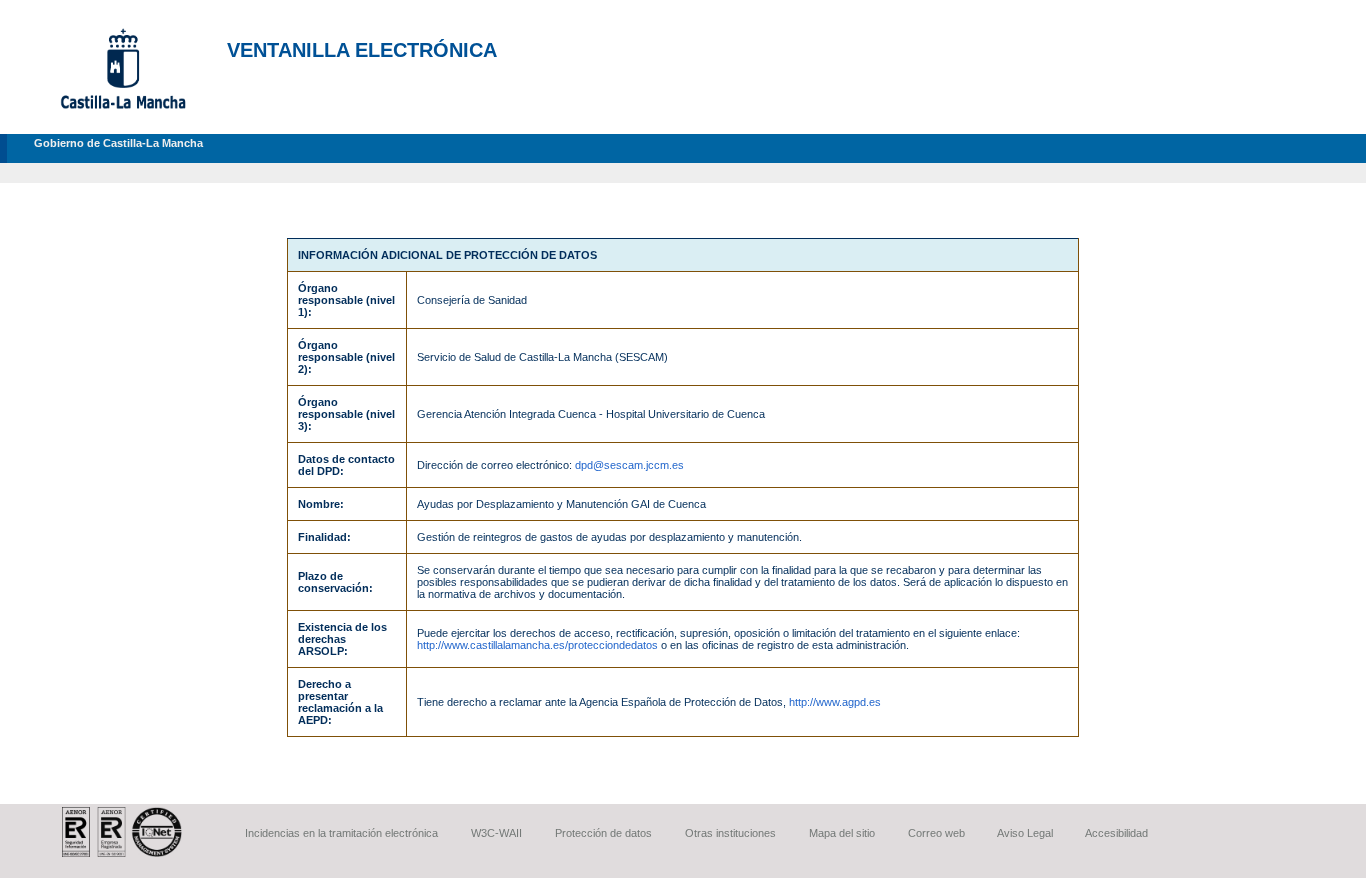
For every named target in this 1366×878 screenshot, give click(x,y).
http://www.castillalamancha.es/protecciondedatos (537, 645)
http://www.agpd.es (835, 702)
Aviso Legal (1025, 833)
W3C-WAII (496, 833)
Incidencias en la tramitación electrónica (341, 833)
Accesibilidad (1116, 833)
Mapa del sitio (842, 833)
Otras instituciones (730, 833)
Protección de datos (603, 833)
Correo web (936, 833)
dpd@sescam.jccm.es (629, 465)
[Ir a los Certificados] (122, 853)
